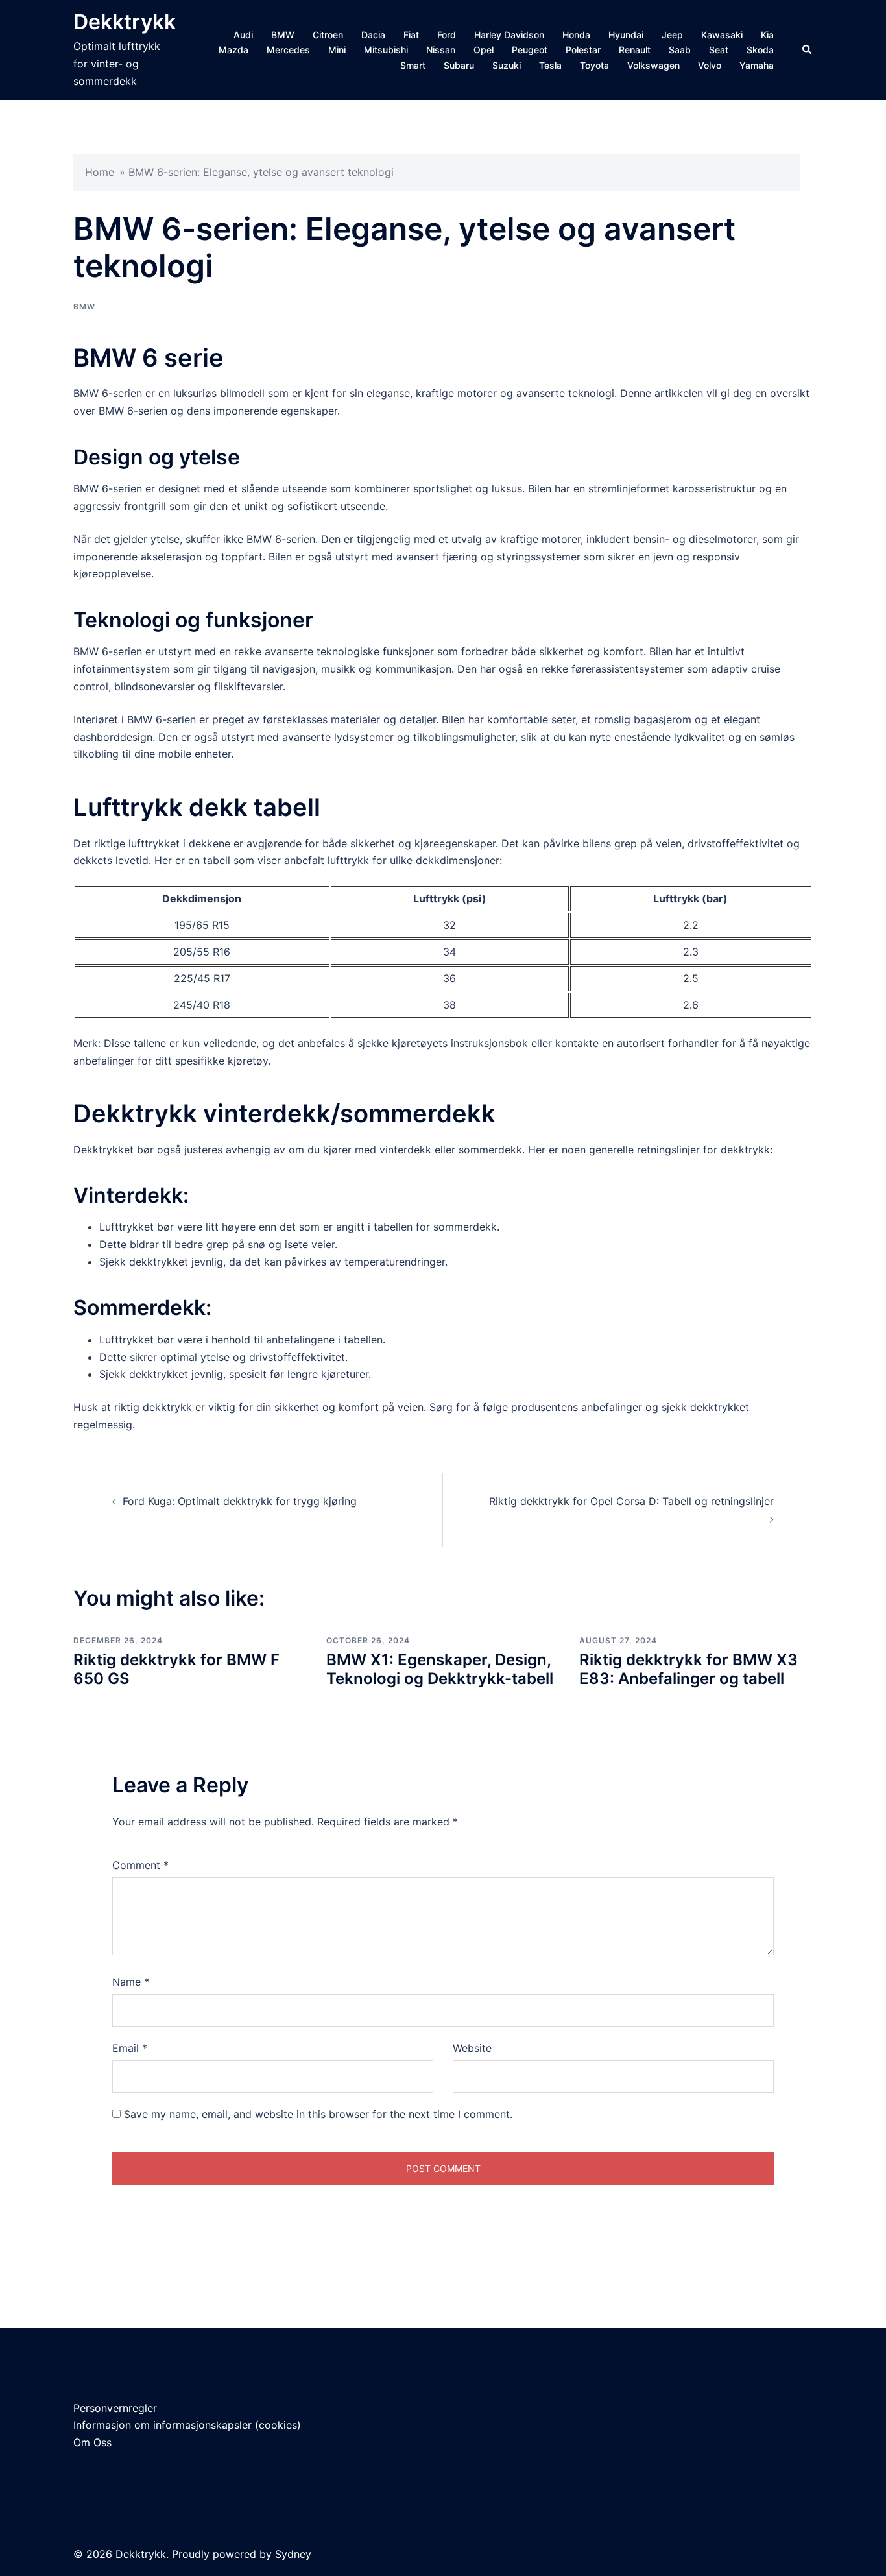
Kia (767, 35)
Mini (337, 50)
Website (472, 2048)
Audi (243, 35)
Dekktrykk (125, 22)
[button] (808, 50)
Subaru (459, 65)
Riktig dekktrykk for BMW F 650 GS (176, 1669)
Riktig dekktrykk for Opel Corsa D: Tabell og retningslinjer (631, 1501)
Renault (635, 50)
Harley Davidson (509, 35)
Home (100, 172)
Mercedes (288, 50)
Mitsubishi (386, 50)
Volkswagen (653, 65)
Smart (413, 65)
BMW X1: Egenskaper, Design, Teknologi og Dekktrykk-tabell (440, 1669)
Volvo (710, 65)
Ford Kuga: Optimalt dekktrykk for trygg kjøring (240, 1501)
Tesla (550, 65)
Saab (680, 50)
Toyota (594, 65)
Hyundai (626, 35)
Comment (140, 1865)
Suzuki (507, 65)
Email (130, 2048)
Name (131, 1982)
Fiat (411, 35)
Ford (447, 35)
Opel (484, 50)
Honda (576, 35)
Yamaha (757, 65)
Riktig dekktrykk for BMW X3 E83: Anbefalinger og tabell (688, 1669)
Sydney (293, 2554)
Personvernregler (115, 2408)
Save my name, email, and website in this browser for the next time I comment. (318, 2114)
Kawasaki (722, 35)
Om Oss (92, 2442)
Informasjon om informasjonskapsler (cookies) (187, 2425)
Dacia (373, 35)
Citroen (328, 35)
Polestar (583, 50)
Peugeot (530, 50)
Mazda (233, 50)
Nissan (441, 50)
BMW (283, 35)
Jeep (672, 35)
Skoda (760, 50)
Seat (719, 50)
